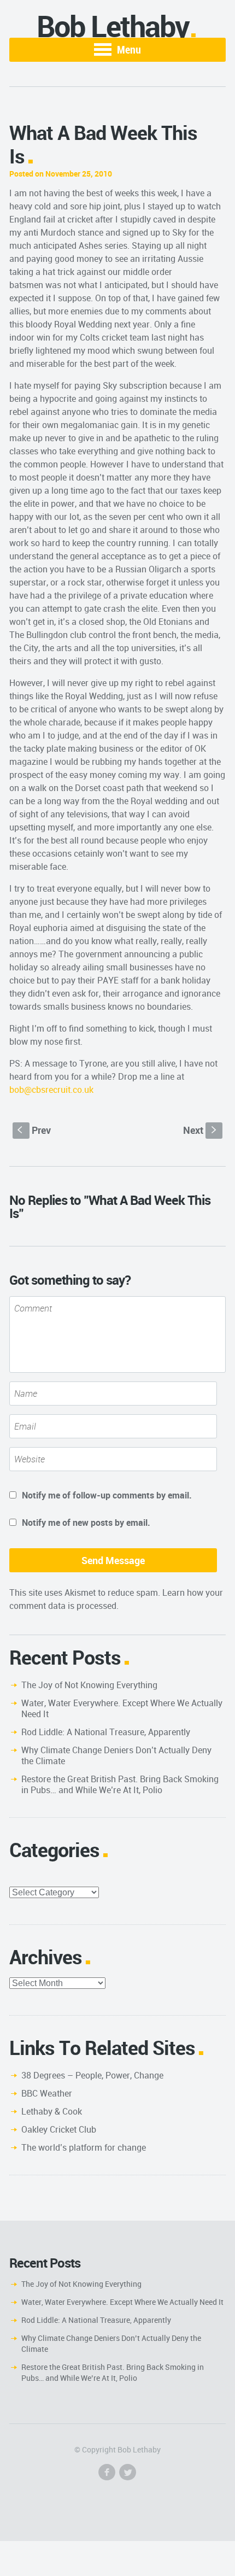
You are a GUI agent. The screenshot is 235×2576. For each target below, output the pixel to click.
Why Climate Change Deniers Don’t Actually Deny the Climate (116, 1755)
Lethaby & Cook (52, 2111)
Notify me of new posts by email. (86, 1523)
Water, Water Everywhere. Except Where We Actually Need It (122, 1708)
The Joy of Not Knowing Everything (89, 1685)
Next (201, 1130)
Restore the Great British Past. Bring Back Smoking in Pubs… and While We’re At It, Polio (120, 1784)
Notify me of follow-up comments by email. (107, 1495)
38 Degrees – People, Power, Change (92, 2075)
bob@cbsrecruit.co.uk (51, 1090)
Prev (34, 1130)
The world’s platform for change (84, 2147)
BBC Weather (47, 2093)
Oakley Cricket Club (59, 2129)
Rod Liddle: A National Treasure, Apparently (106, 1732)
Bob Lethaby (113, 26)
